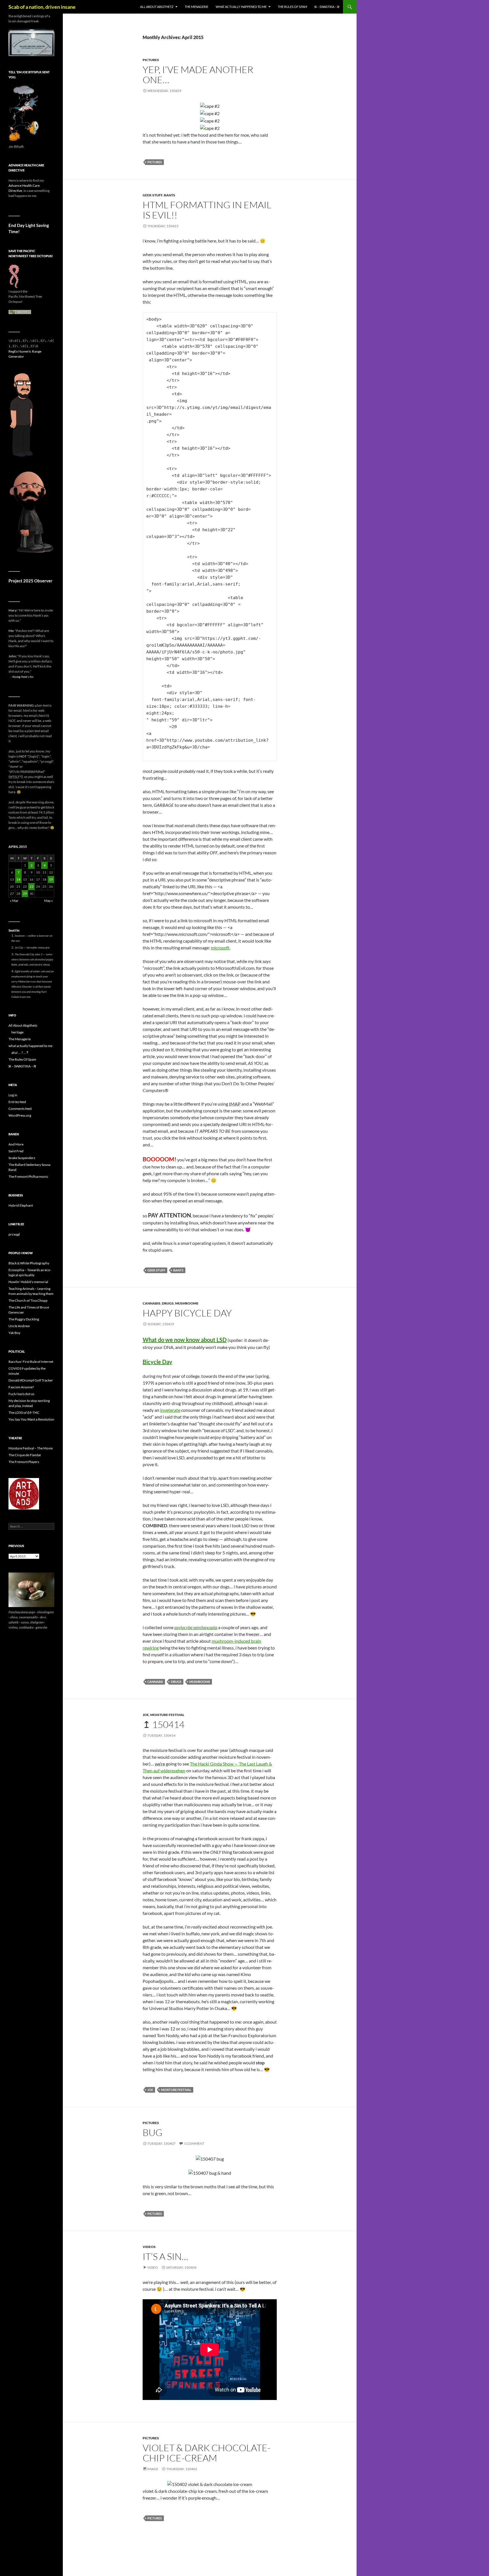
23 (31, 886)
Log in (13, 1095)
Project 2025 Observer (30, 581)
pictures (151, 60)
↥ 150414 (164, 1724)
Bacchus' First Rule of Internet (31, 1362)
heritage (17, 1032)
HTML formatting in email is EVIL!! (207, 210)
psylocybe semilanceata (196, 1627)
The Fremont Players (24, 1462)
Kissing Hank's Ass (23, 677)
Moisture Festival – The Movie (31, 1448)
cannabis (152, 1303)
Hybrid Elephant (21, 1205)
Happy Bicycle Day (187, 1313)
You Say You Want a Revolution (31, 1419)
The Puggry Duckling (24, 1319)
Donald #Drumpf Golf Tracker (31, 1380)
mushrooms (187, 1303)
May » (49, 901)
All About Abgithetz (157, 7)
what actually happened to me (241, 7)
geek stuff (153, 195)
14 (18, 879)
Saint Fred (16, 1151)
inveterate (170, 1410)
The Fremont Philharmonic (28, 1177)
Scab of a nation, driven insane (42, 7)
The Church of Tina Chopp (28, 1300)
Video (153, 2267)
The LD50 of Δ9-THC (24, 1413)
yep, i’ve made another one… (198, 75)
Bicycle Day (157, 1362)
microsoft (220, 948)
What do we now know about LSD (185, 1340)
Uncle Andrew (19, 1326)
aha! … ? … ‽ (20, 1053)
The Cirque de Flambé (25, 1455)
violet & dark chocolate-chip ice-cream (207, 2453)
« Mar (14, 901)
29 (25, 894)
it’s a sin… (165, 2256)
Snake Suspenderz (22, 1158)
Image (153, 2469)
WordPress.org (20, 1115)
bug (153, 2132)
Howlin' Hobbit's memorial (28, 1282)
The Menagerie (197, 7)
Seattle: (14, 930)
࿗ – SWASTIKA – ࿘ (327, 7)
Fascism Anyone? (21, 1387)
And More (16, 1144)
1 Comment (194, 2143)
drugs (168, 1303)
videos (149, 2247)
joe (146, 1715)
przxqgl (14, 1234)
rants (170, 195)
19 (51, 879)
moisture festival (167, 1715)
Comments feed (20, 1109)
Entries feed (17, 1102)
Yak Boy (14, 1333)
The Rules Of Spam (292, 7)
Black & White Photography (29, 1263)
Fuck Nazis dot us (21, 1394)
